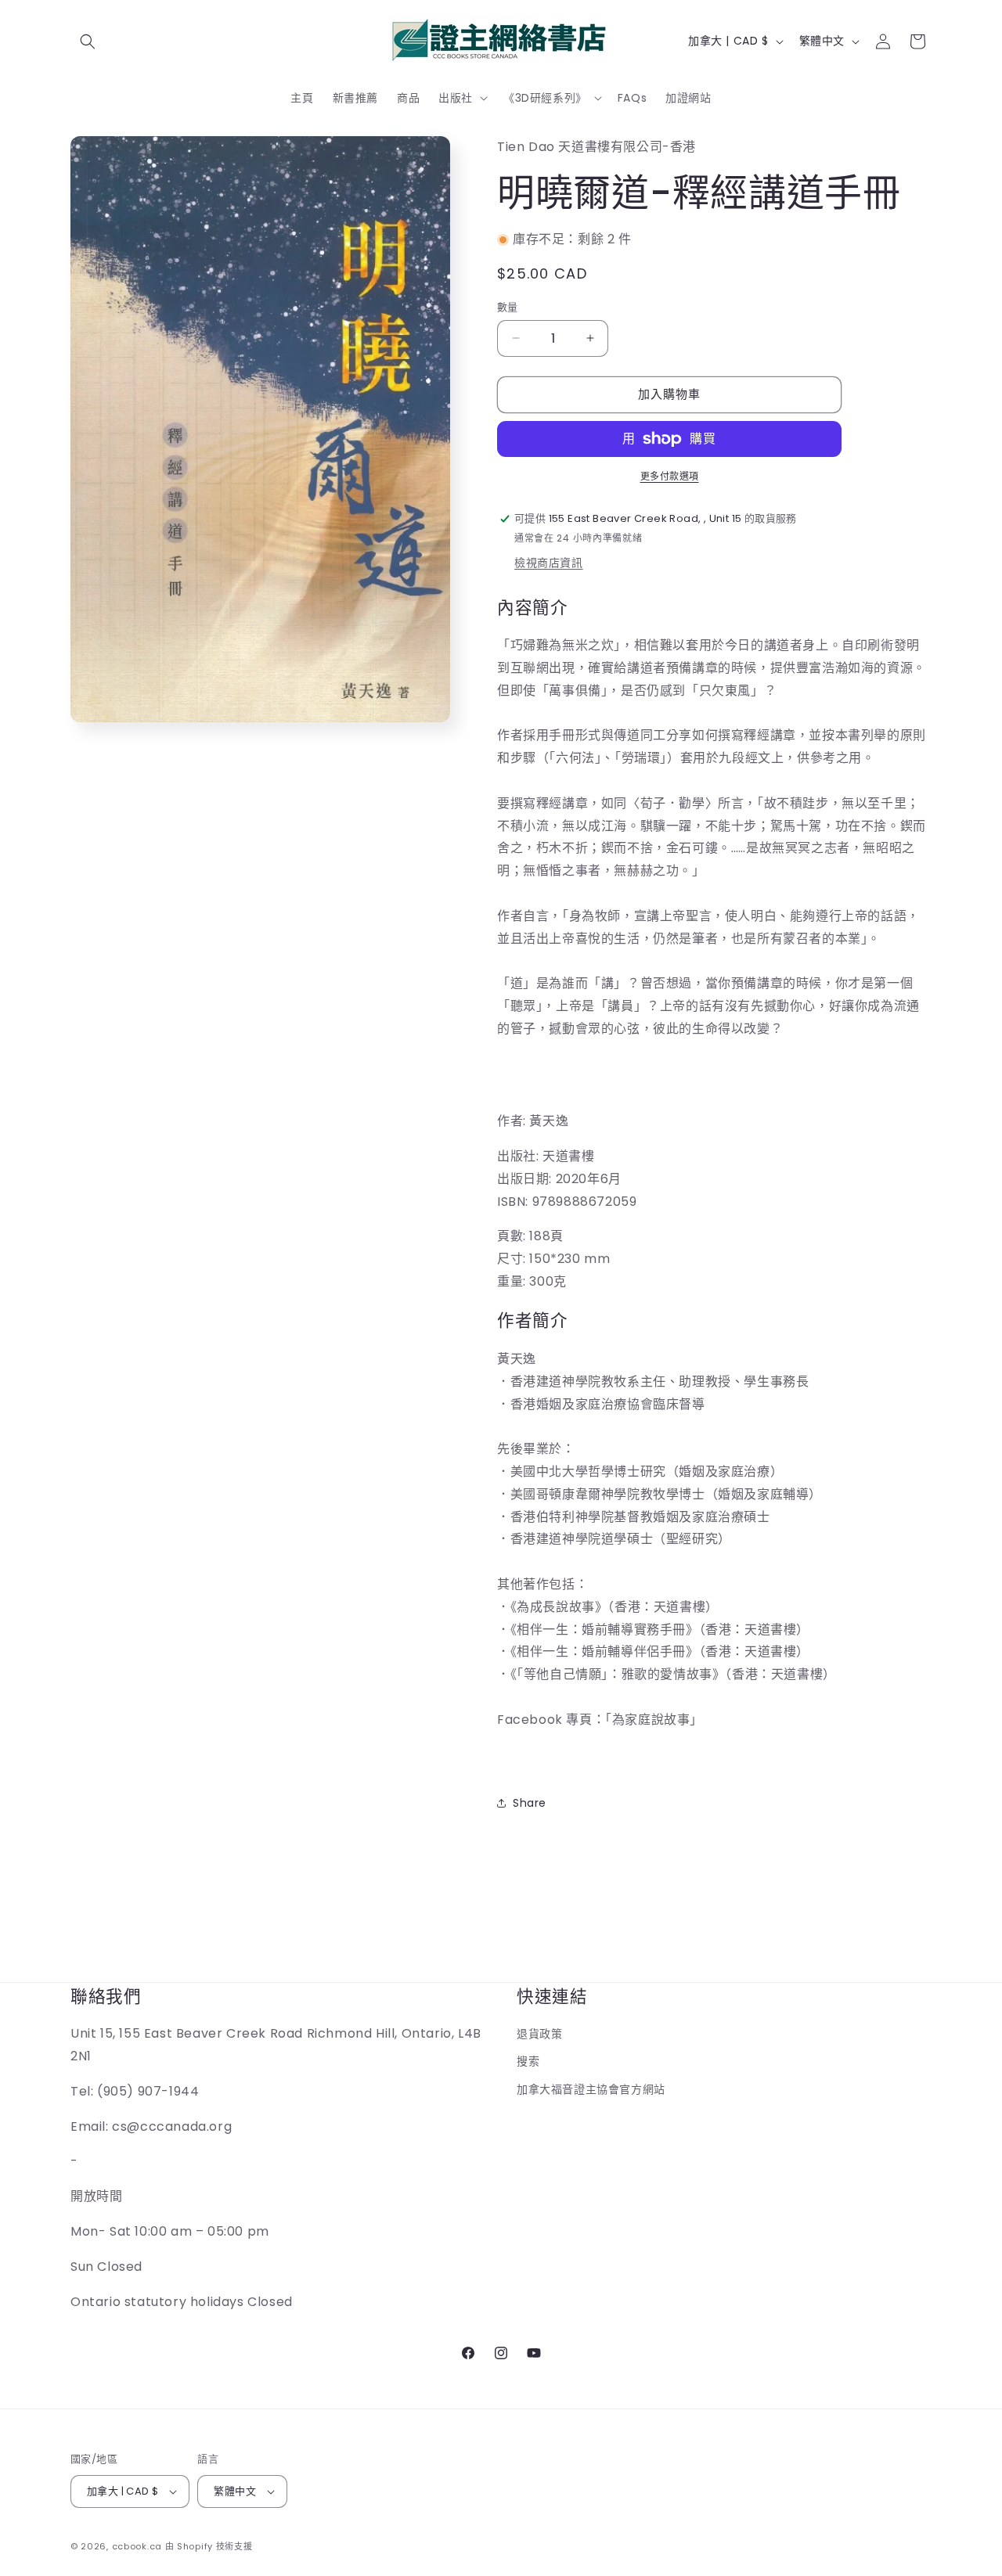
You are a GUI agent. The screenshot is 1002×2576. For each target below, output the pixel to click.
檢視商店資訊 (549, 563)
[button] (88, 41)
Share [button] (530, 1803)
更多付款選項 (670, 476)
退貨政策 (539, 2034)
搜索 (528, 2061)
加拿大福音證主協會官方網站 (591, 2089)
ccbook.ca (137, 2546)
